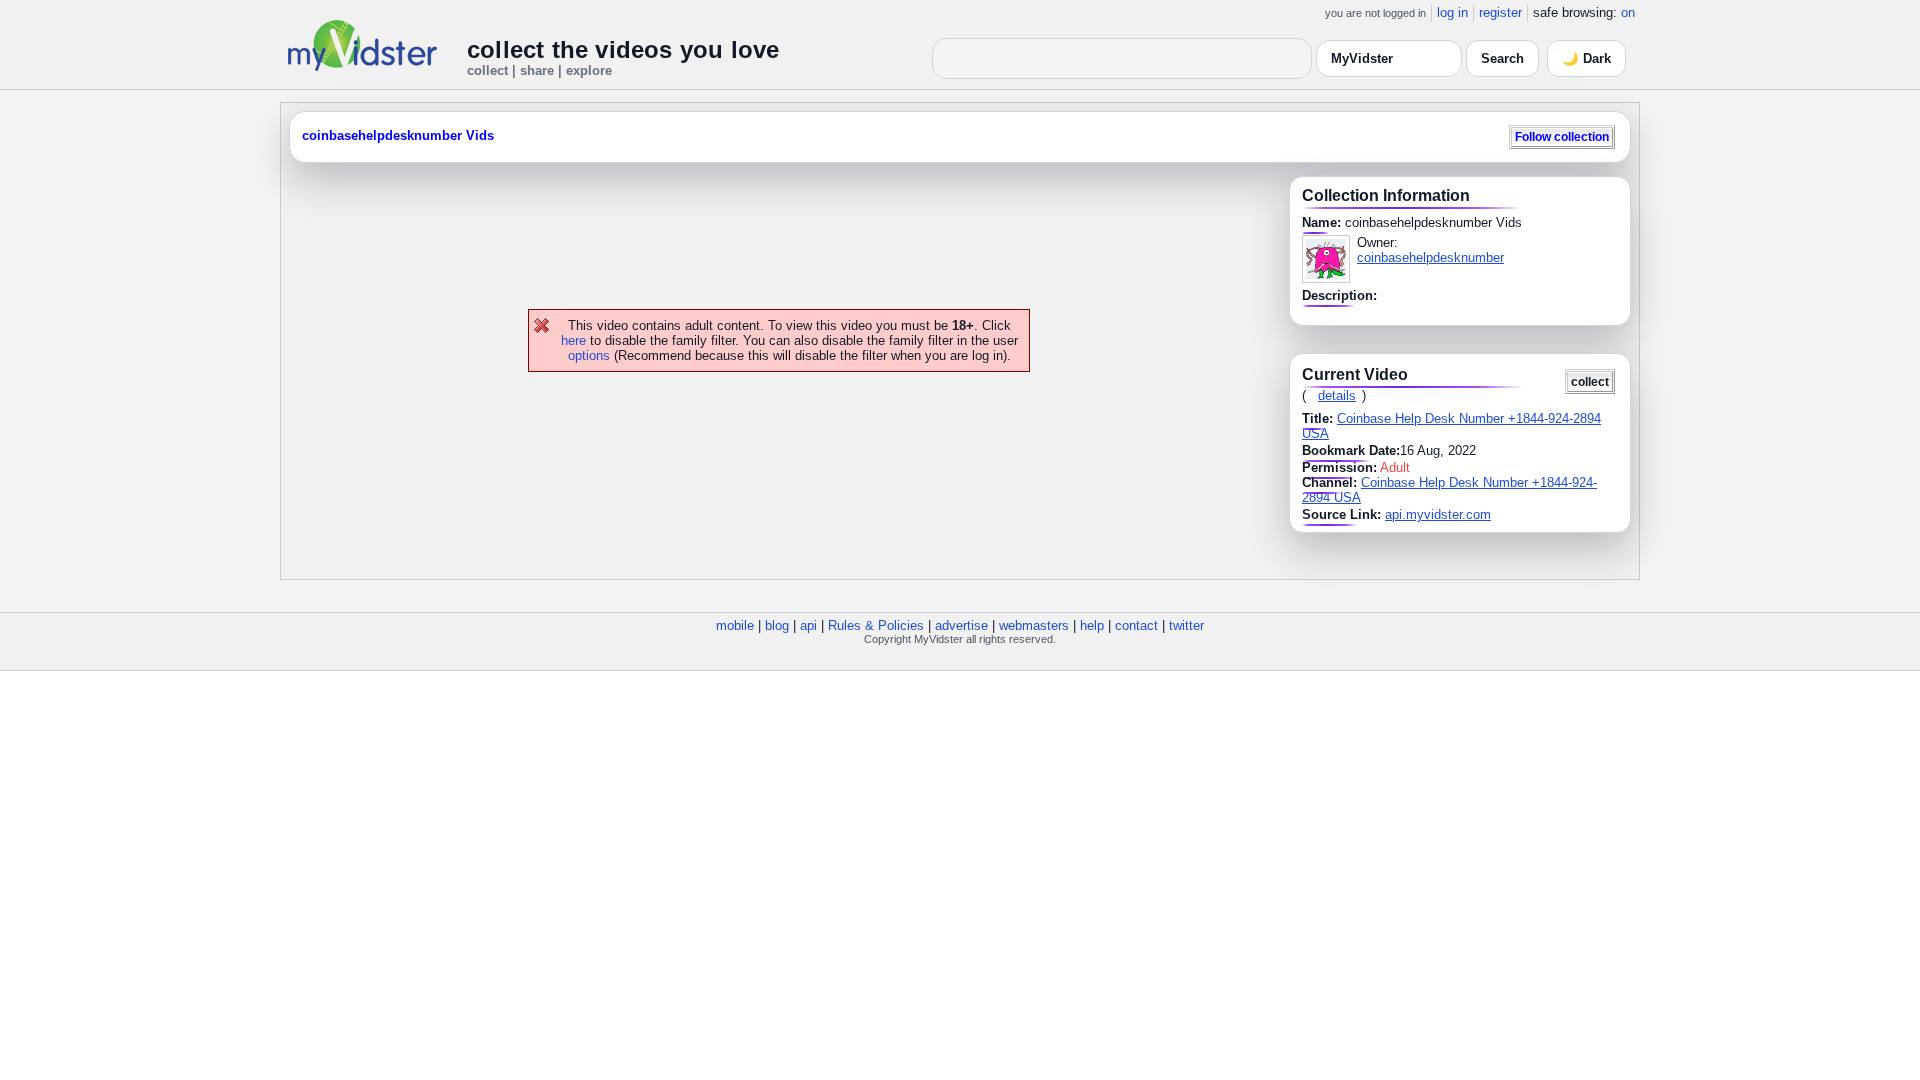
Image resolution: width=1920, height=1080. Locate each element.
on (1628, 12)
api (808, 625)
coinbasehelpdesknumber (1430, 257)
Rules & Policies (876, 625)
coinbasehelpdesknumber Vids (398, 135)
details (1337, 395)
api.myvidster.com (1438, 514)
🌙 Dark (1586, 58)
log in (1452, 12)
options (589, 355)
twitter (1186, 625)
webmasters (1034, 625)
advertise (961, 625)
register (1500, 12)
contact (1136, 625)
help (1092, 625)
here (573, 340)
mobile (735, 625)
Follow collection (1562, 136)
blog (777, 625)
